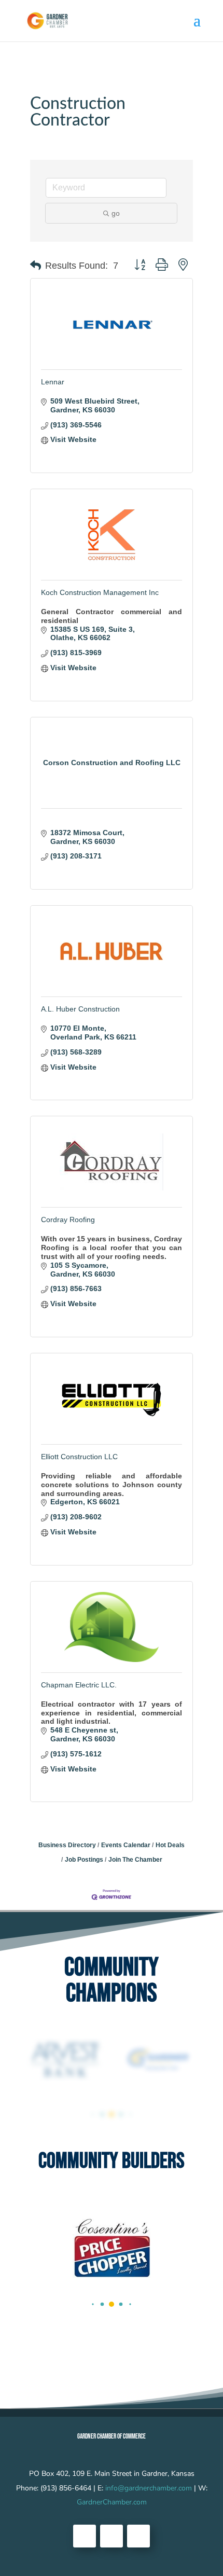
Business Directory (67, 1845)
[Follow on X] (112, 2536)
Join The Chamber (135, 1860)
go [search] (116, 213)
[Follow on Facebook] (85, 2536)
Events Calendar (126, 1845)
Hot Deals (170, 1845)
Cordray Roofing (68, 1220)
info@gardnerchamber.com (149, 2488)
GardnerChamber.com (112, 2502)
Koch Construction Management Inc (100, 592)
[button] (36, 266)
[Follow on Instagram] (138, 2536)
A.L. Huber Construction (80, 1009)
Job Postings (84, 1860)
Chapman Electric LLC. (79, 1685)
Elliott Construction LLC (79, 1457)
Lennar (53, 382)
